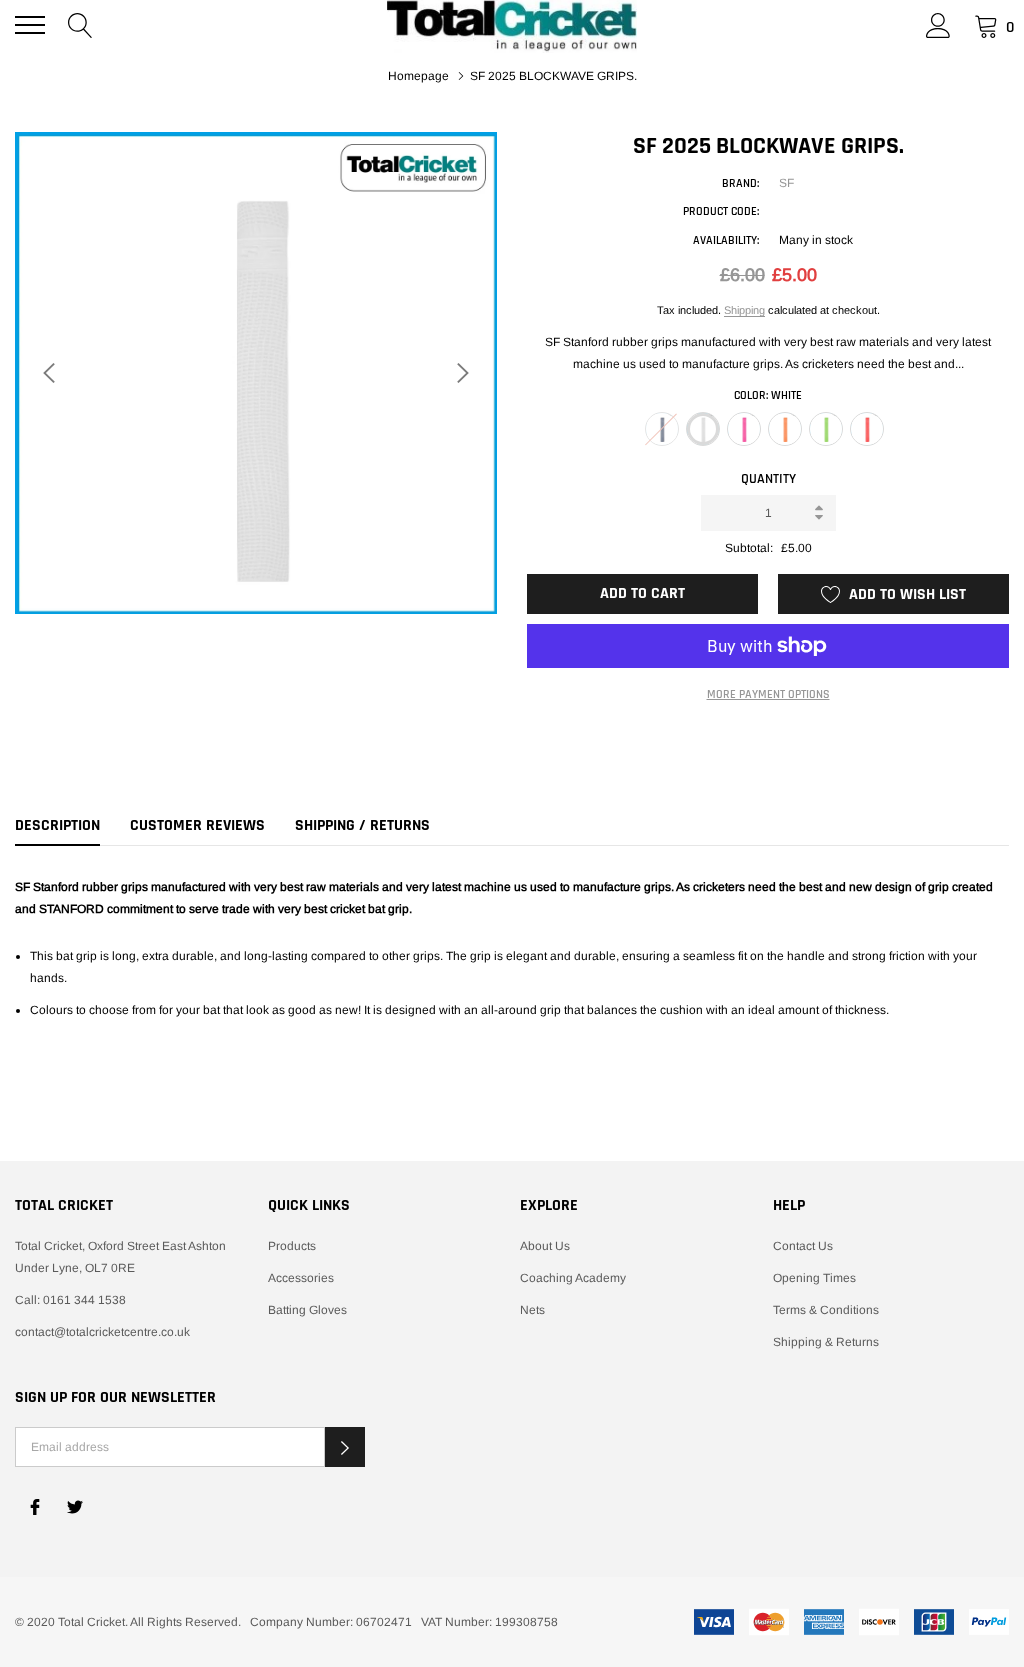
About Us (545, 1246)
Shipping (744, 310)
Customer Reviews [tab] (197, 826)
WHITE (703, 429)
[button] (345, 1447)
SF (786, 183)
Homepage (418, 76)
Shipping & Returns (826, 1342)
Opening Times (814, 1278)
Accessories (301, 1278)
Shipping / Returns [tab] (362, 826)
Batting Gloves (307, 1310)
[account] (938, 25)
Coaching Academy (573, 1278)
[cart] (986, 25)
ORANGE (785, 429)
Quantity (768, 479)
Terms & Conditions (826, 1310)
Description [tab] (57, 826)
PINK (744, 429)
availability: (726, 240)
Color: (768, 395)
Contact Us (803, 1246)
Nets (532, 1310)
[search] (80, 25)
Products (292, 1246)
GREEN (826, 429)
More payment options (768, 694)
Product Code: (721, 211)
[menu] (30, 25)
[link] (35, 1507)
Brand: (740, 183)
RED (867, 429)
